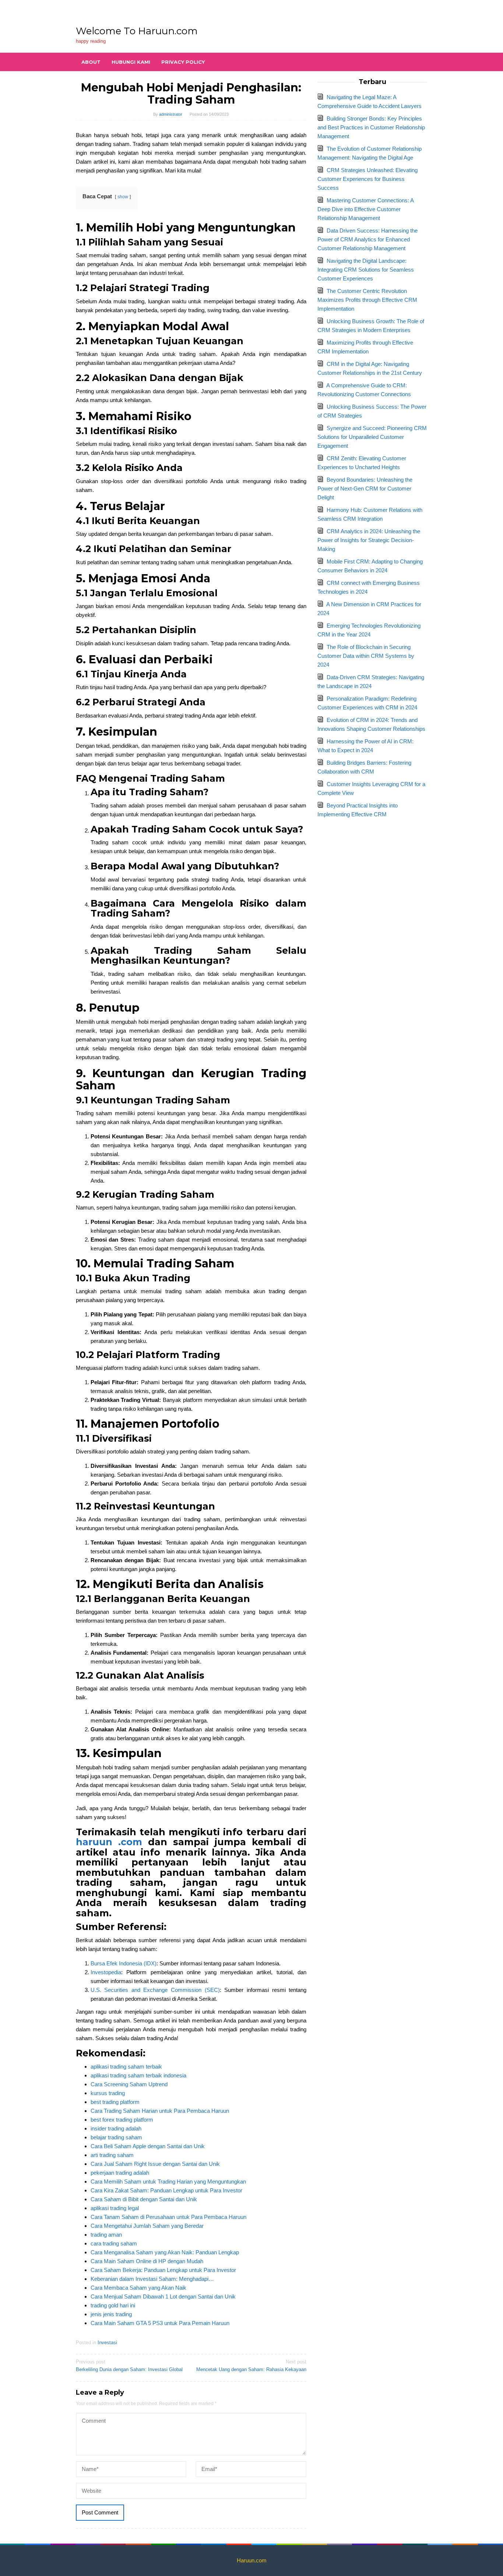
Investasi (107, 2343)
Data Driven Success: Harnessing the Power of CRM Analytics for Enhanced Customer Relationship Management (367, 239)
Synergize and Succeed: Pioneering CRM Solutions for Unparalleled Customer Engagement (372, 437)
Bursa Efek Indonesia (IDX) (124, 1963)
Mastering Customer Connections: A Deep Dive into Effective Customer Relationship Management (365, 209)
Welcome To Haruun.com (137, 31)
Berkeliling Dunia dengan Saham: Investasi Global (129, 2366)
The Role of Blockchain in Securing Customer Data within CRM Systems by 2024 (366, 656)
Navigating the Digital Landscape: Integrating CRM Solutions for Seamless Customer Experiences (366, 270)
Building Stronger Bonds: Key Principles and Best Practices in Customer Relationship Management (371, 127)
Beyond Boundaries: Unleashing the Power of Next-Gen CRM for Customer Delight (365, 488)
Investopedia (106, 1972)
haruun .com (109, 1842)
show (123, 197)
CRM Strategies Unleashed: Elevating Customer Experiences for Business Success (367, 179)
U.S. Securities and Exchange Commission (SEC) (155, 1990)
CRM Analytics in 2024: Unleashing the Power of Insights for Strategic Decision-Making (369, 540)
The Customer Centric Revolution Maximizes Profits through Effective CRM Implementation (367, 300)
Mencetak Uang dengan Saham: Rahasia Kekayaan (251, 2366)
